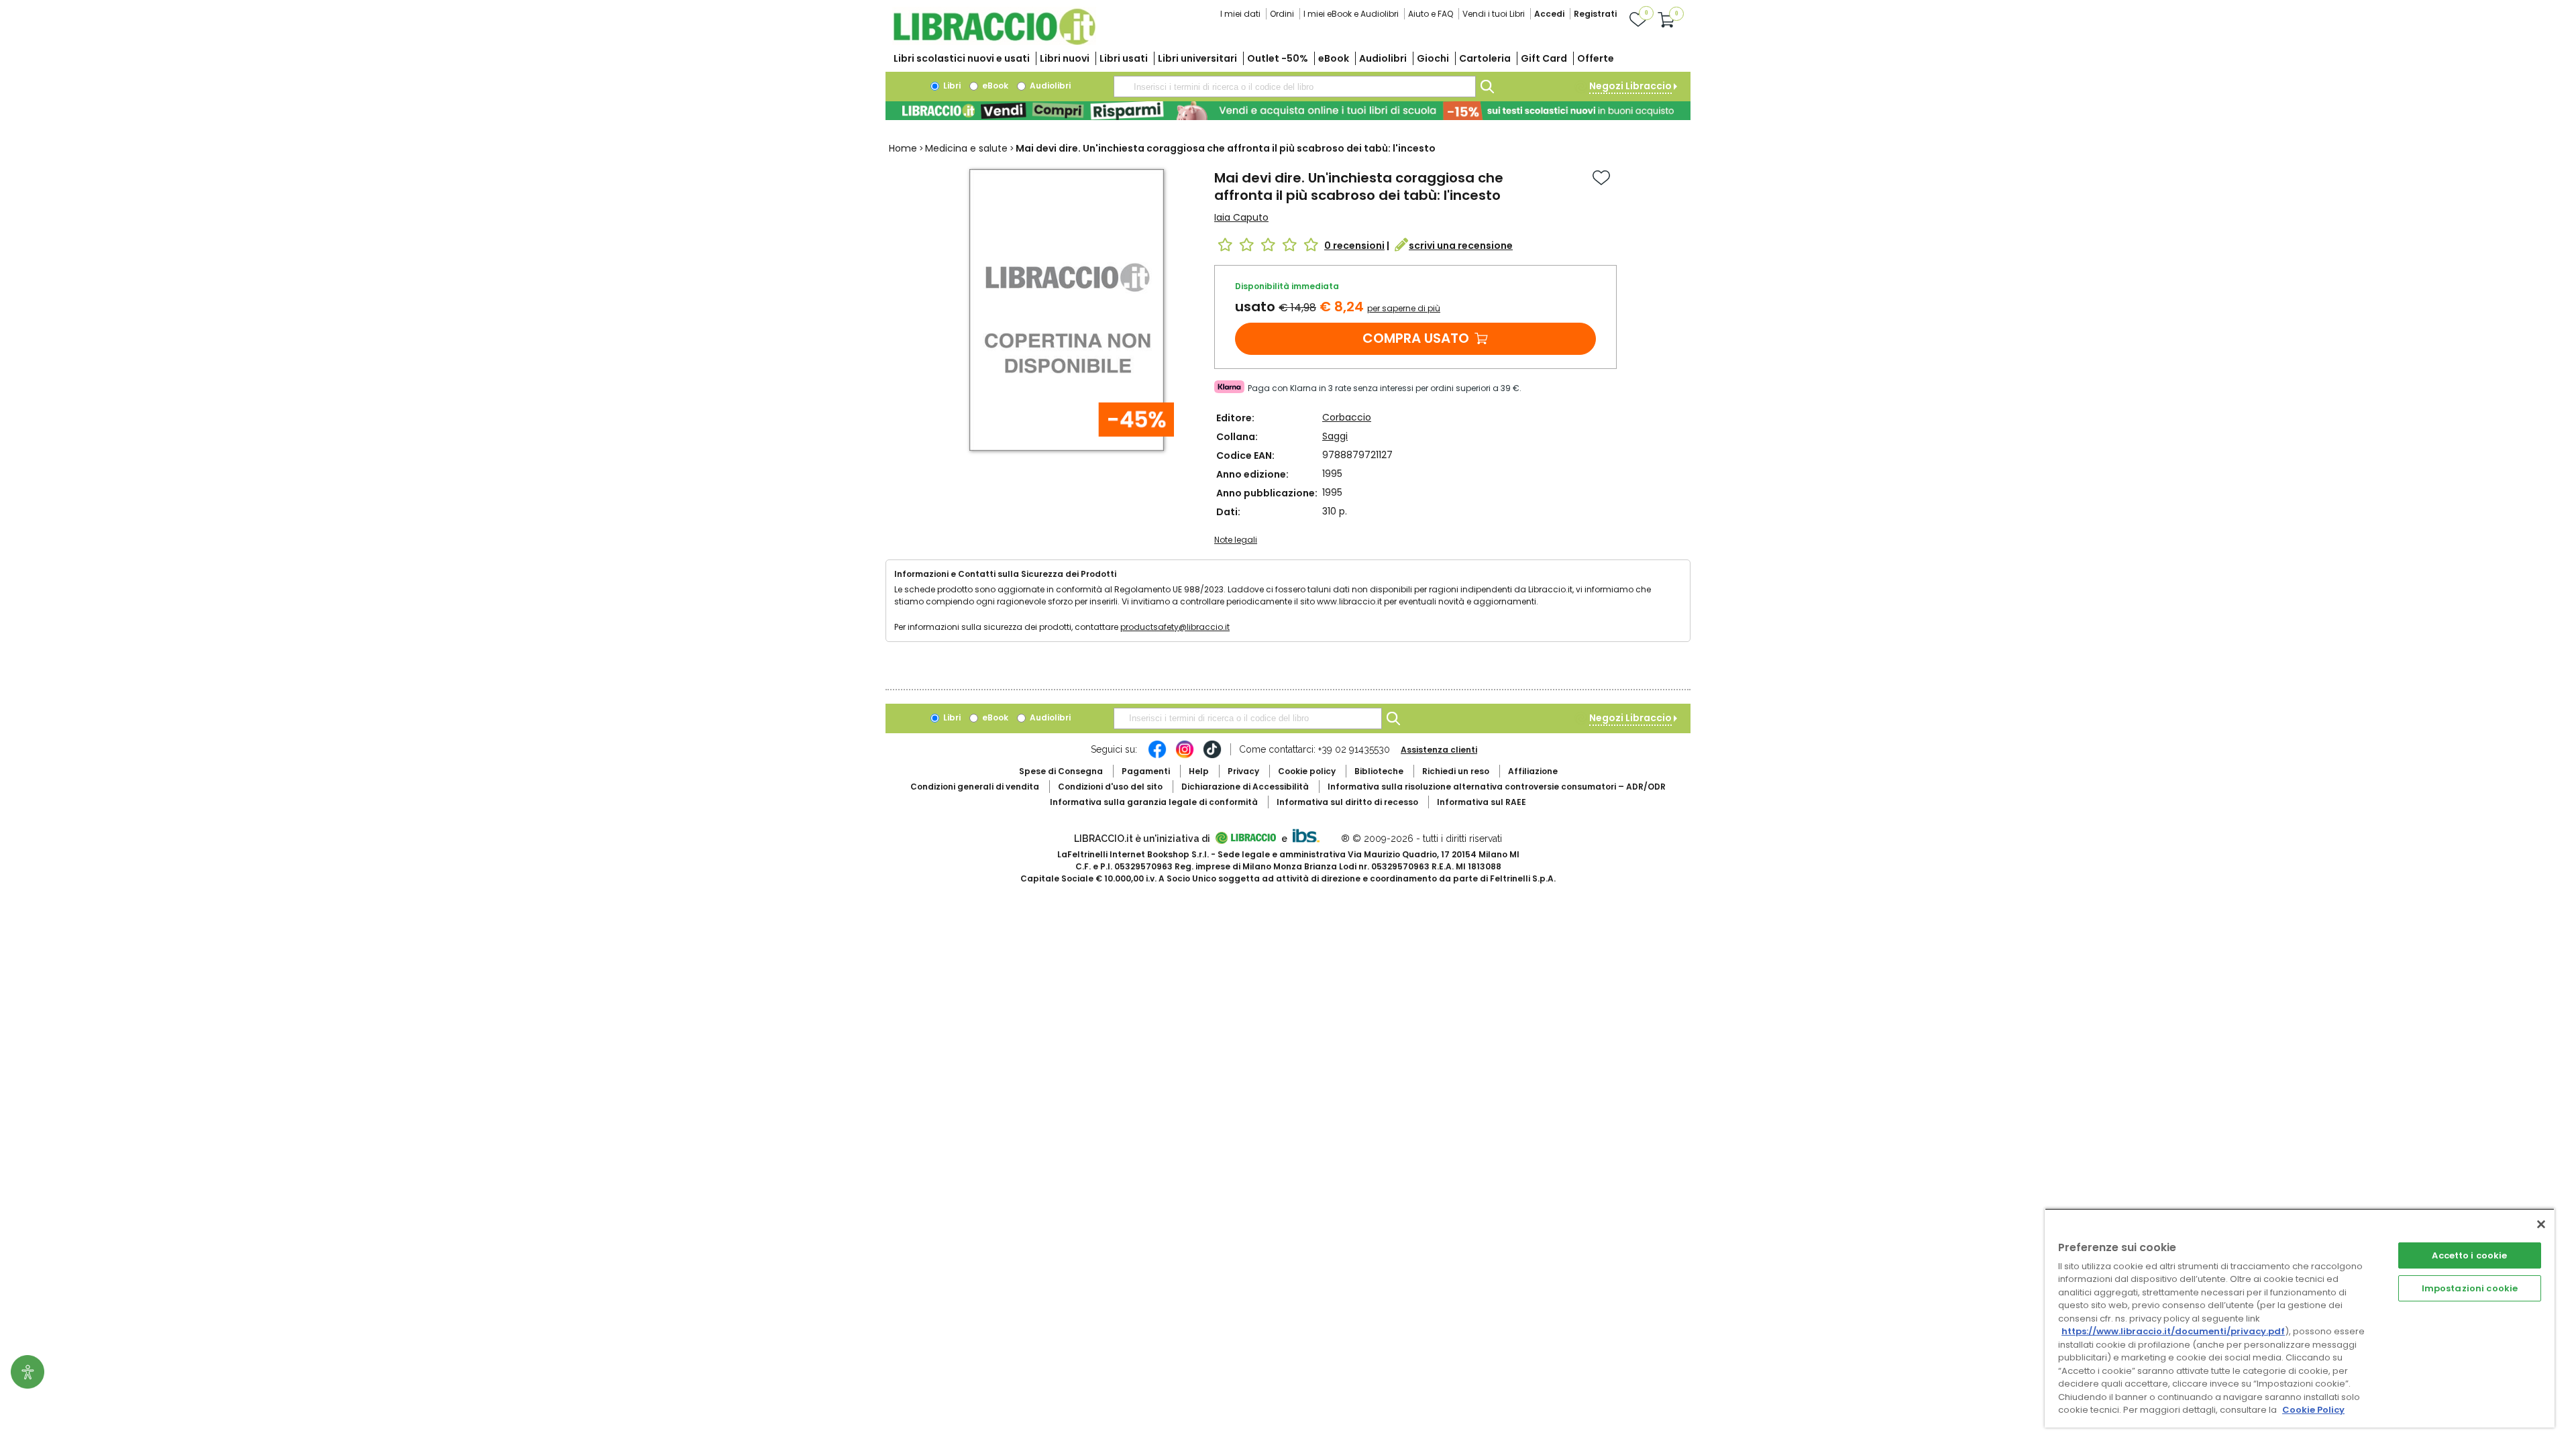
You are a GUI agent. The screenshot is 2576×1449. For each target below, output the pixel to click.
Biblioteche (1379, 771)
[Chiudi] (2541, 1224)
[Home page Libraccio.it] (994, 42)
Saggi (1335, 436)
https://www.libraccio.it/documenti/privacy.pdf (2173, 1331)
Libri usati (1124, 58)
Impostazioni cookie (2470, 1288)
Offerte (1596, 58)
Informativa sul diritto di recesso (1347, 802)
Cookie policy (1307, 771)
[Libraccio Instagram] (1185, 756)
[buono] (1288, 111)
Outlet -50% (1278, 58)
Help (1199, 771)
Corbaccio (1347, 417)
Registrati (1595, 14)
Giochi (1433, 58)
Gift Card (1544, 58)
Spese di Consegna (1061, 771)
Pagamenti (1146, 771)
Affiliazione (1533, 771)
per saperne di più (1404, 308)
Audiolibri (1383, 58)
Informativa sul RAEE (1482, 802)
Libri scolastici (962, 58)
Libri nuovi (1065, 58)
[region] (2300, 1318)
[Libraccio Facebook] (1157, 756)
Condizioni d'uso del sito (1110, 787)
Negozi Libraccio (1630, 86)
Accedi (1549, 14)
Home (903, 148)
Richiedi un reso (1456, 771)
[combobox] (1295, 87)
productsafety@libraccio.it (1175, 627)
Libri (951, 86)
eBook (1334, 58)
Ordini (1282, 14)
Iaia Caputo (1241, 217)
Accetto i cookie (2469, 1255)
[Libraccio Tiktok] (1212, 756)
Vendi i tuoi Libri (1494, 14)
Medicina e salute (966, 148)
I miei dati (1240, 14)
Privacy (1243, 771)
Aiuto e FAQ (1431, 14)
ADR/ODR (1497, 787)
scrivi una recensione (1461, 246)
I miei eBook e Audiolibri (1351, 14)
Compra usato (1416, 338)
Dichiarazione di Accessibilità (1245, 787)
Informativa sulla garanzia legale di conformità (1154, 802)
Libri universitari (1197, 58)
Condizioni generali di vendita (975, 787)
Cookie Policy (2313, 1410)
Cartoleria (1485, 58)
